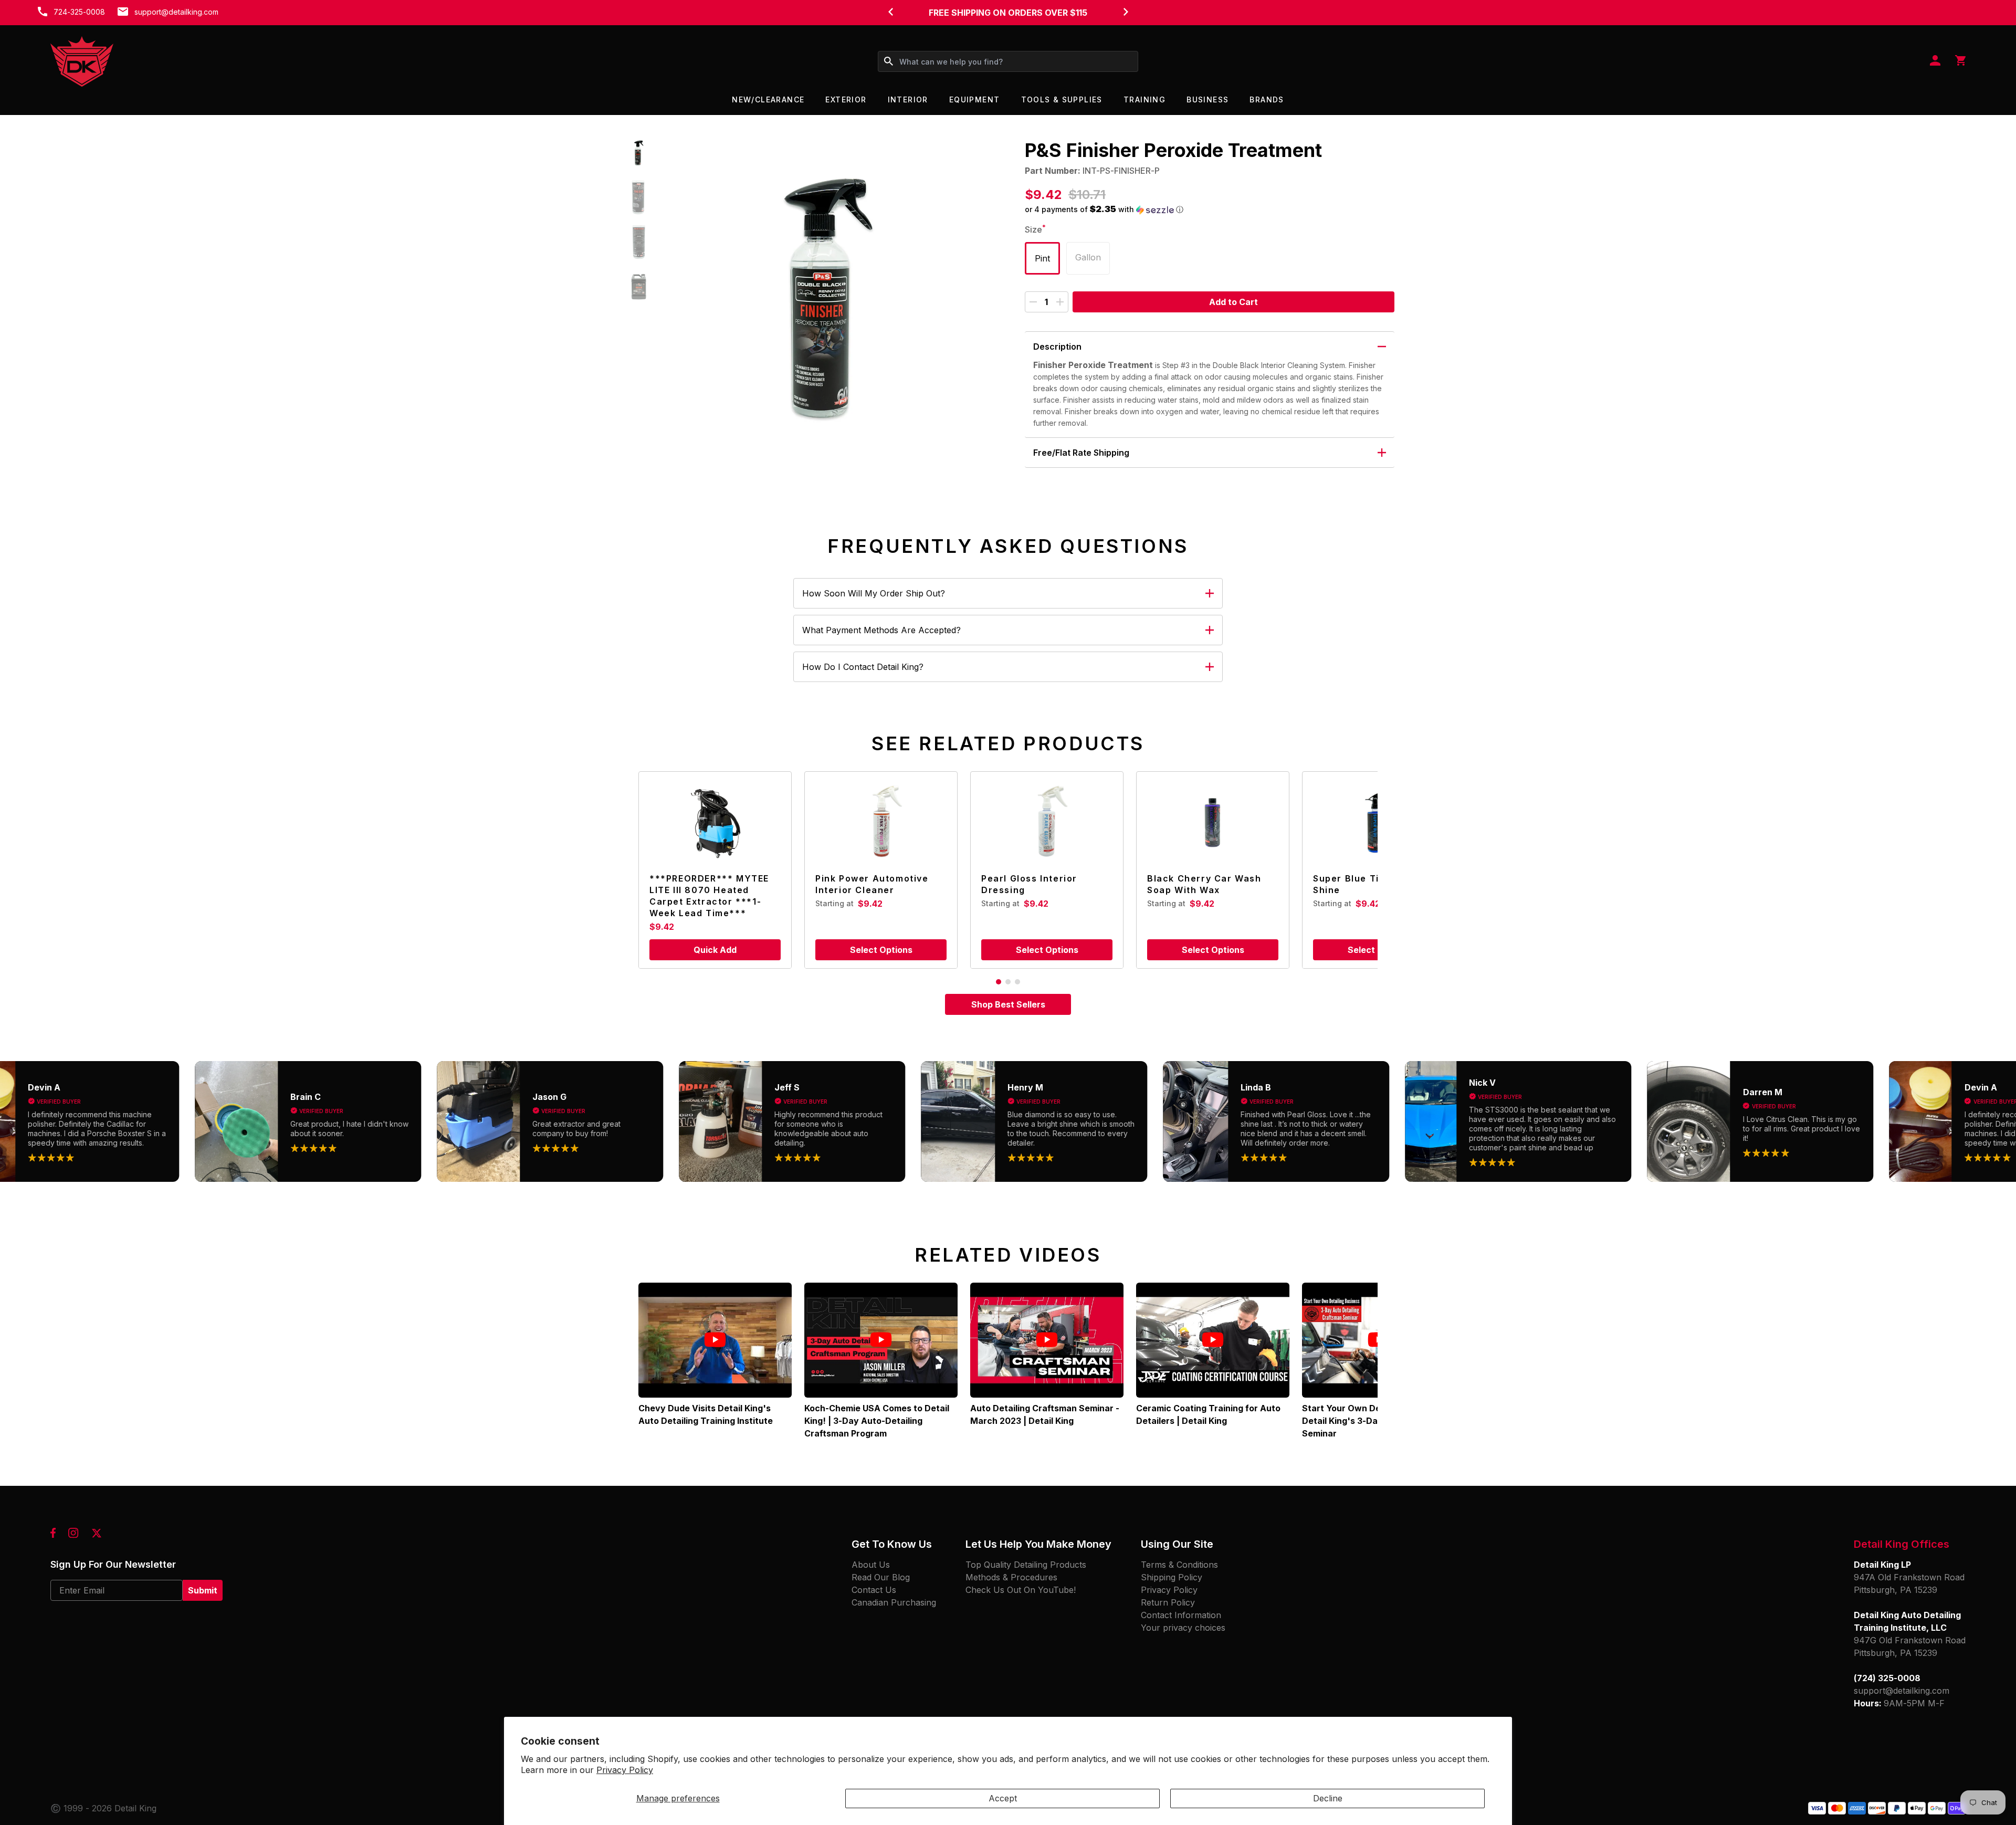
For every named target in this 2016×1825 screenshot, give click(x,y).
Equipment (975, 99)
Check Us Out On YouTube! (1021, 1590)
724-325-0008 (79, 12)
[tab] (999, 982)
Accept (1003, 1798)
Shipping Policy (1172, 1577)
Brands (1267, 99)
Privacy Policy (625, 1770)
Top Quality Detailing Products (1026, 1565)
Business (1207, 99)
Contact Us (874, 1590)
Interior (908, 99)
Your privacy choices (1183, 1628)
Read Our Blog (881, 1577)
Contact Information (1181, 1615)
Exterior (846, 99)
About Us (871, 1565)
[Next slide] (1126, 12)
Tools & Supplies (1062, 99)
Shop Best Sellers (1008, 1004)
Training (1144, 99)
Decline (1328, 1798)
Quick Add (715, 950)
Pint (1042, 258)
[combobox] (1008, 61)
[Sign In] (1935, 61)
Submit (203, 1590)
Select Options (881, 950)
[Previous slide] (890, 12)
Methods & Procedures (1011, 1577)
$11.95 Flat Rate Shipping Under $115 (1008, 13)
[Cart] (1960, 61)
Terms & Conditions (1179, 1565)
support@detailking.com (176, 12)
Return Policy (1168, 1602)
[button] (639, 153)
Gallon (1088, 257)
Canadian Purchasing (894, 1602)
